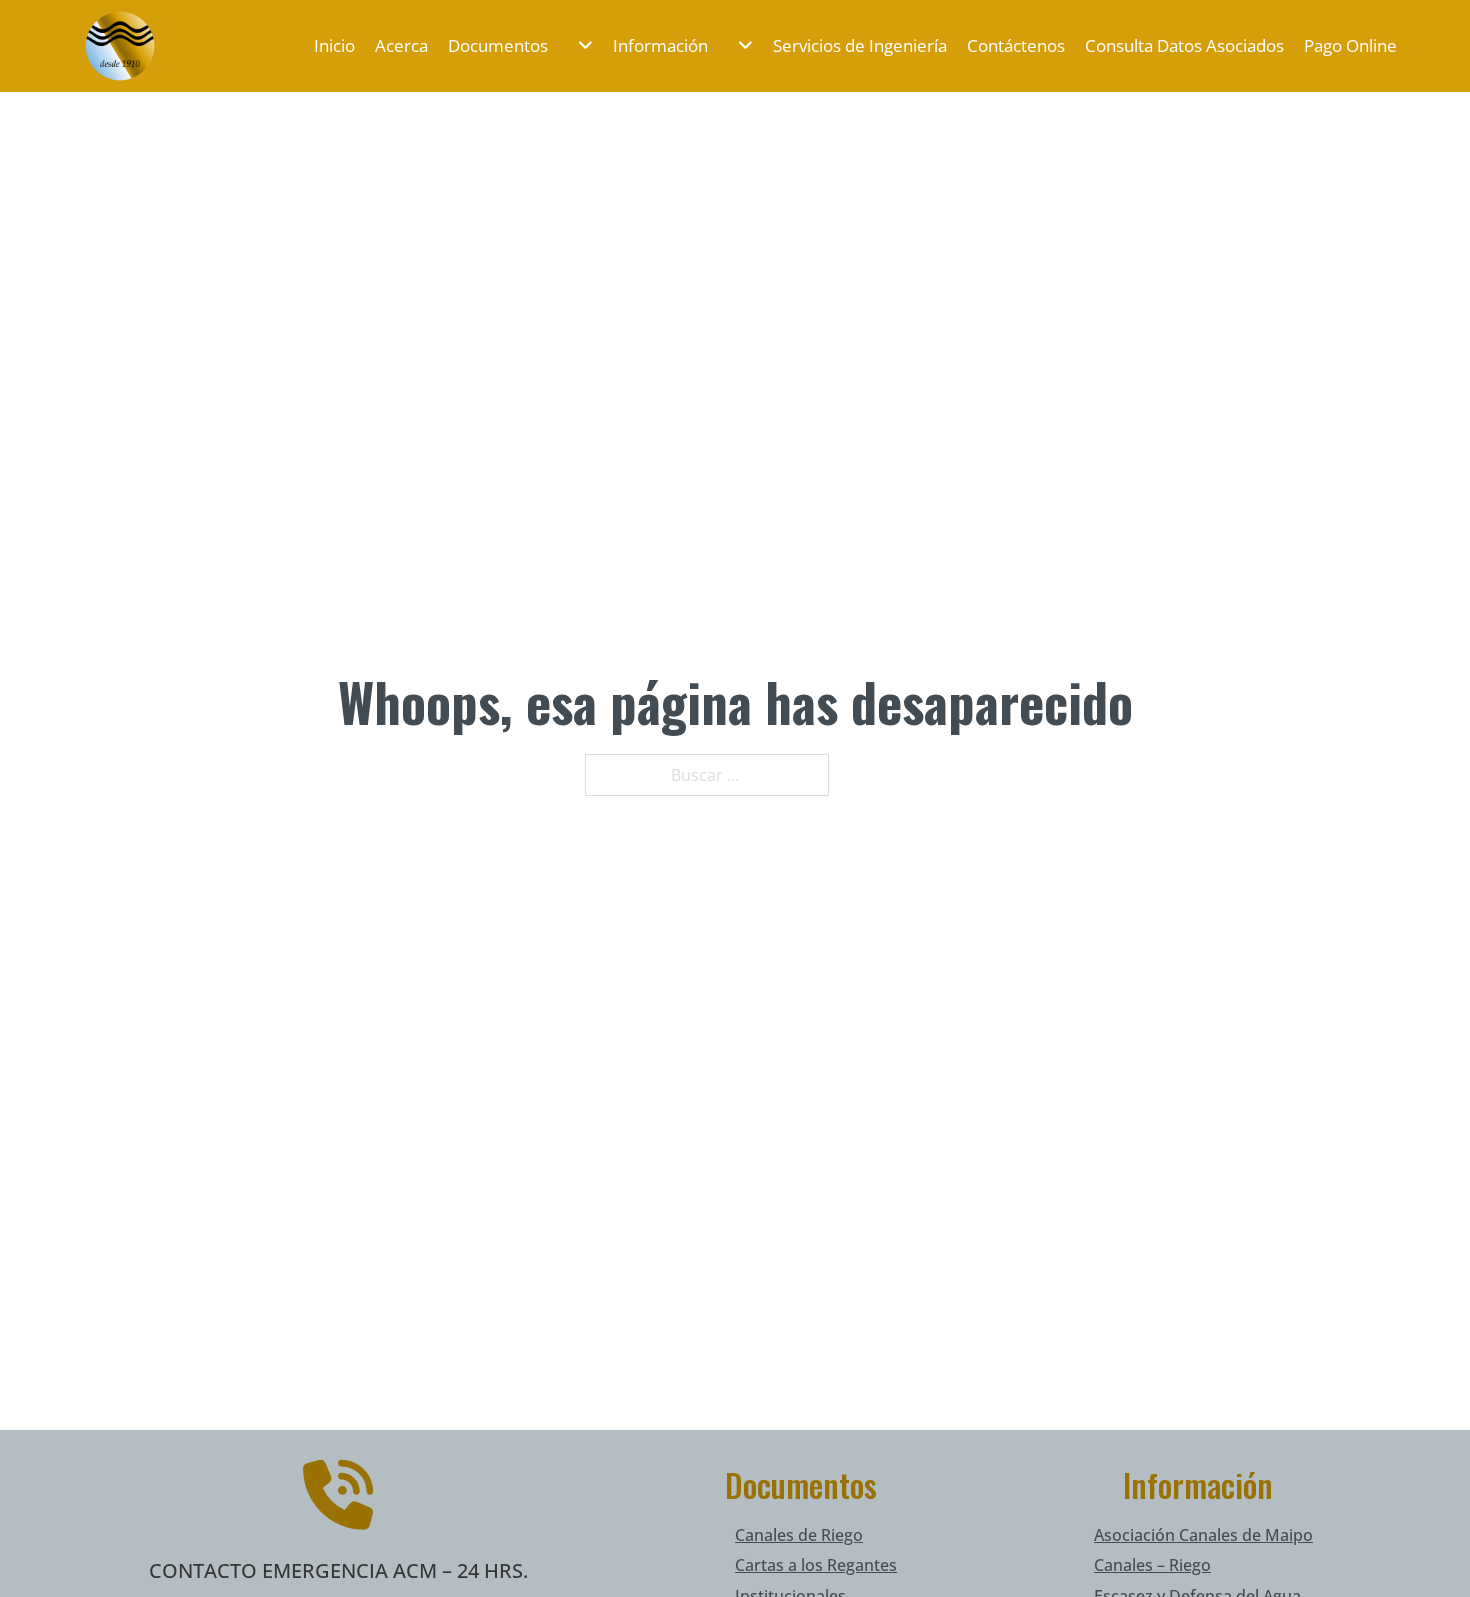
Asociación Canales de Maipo (1203, 1535)
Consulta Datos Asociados (1184, 45)
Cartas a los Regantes (816, 1565)
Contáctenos (1016, 45)
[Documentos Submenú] (575, 45)
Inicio (334, 45)
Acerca (401, 45)
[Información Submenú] (735, 45)
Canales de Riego (799, 1535)
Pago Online (1350, 45)
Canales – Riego (1152, 1565)
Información (660, 45)
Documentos (498, 45)
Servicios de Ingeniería (860, 45)
